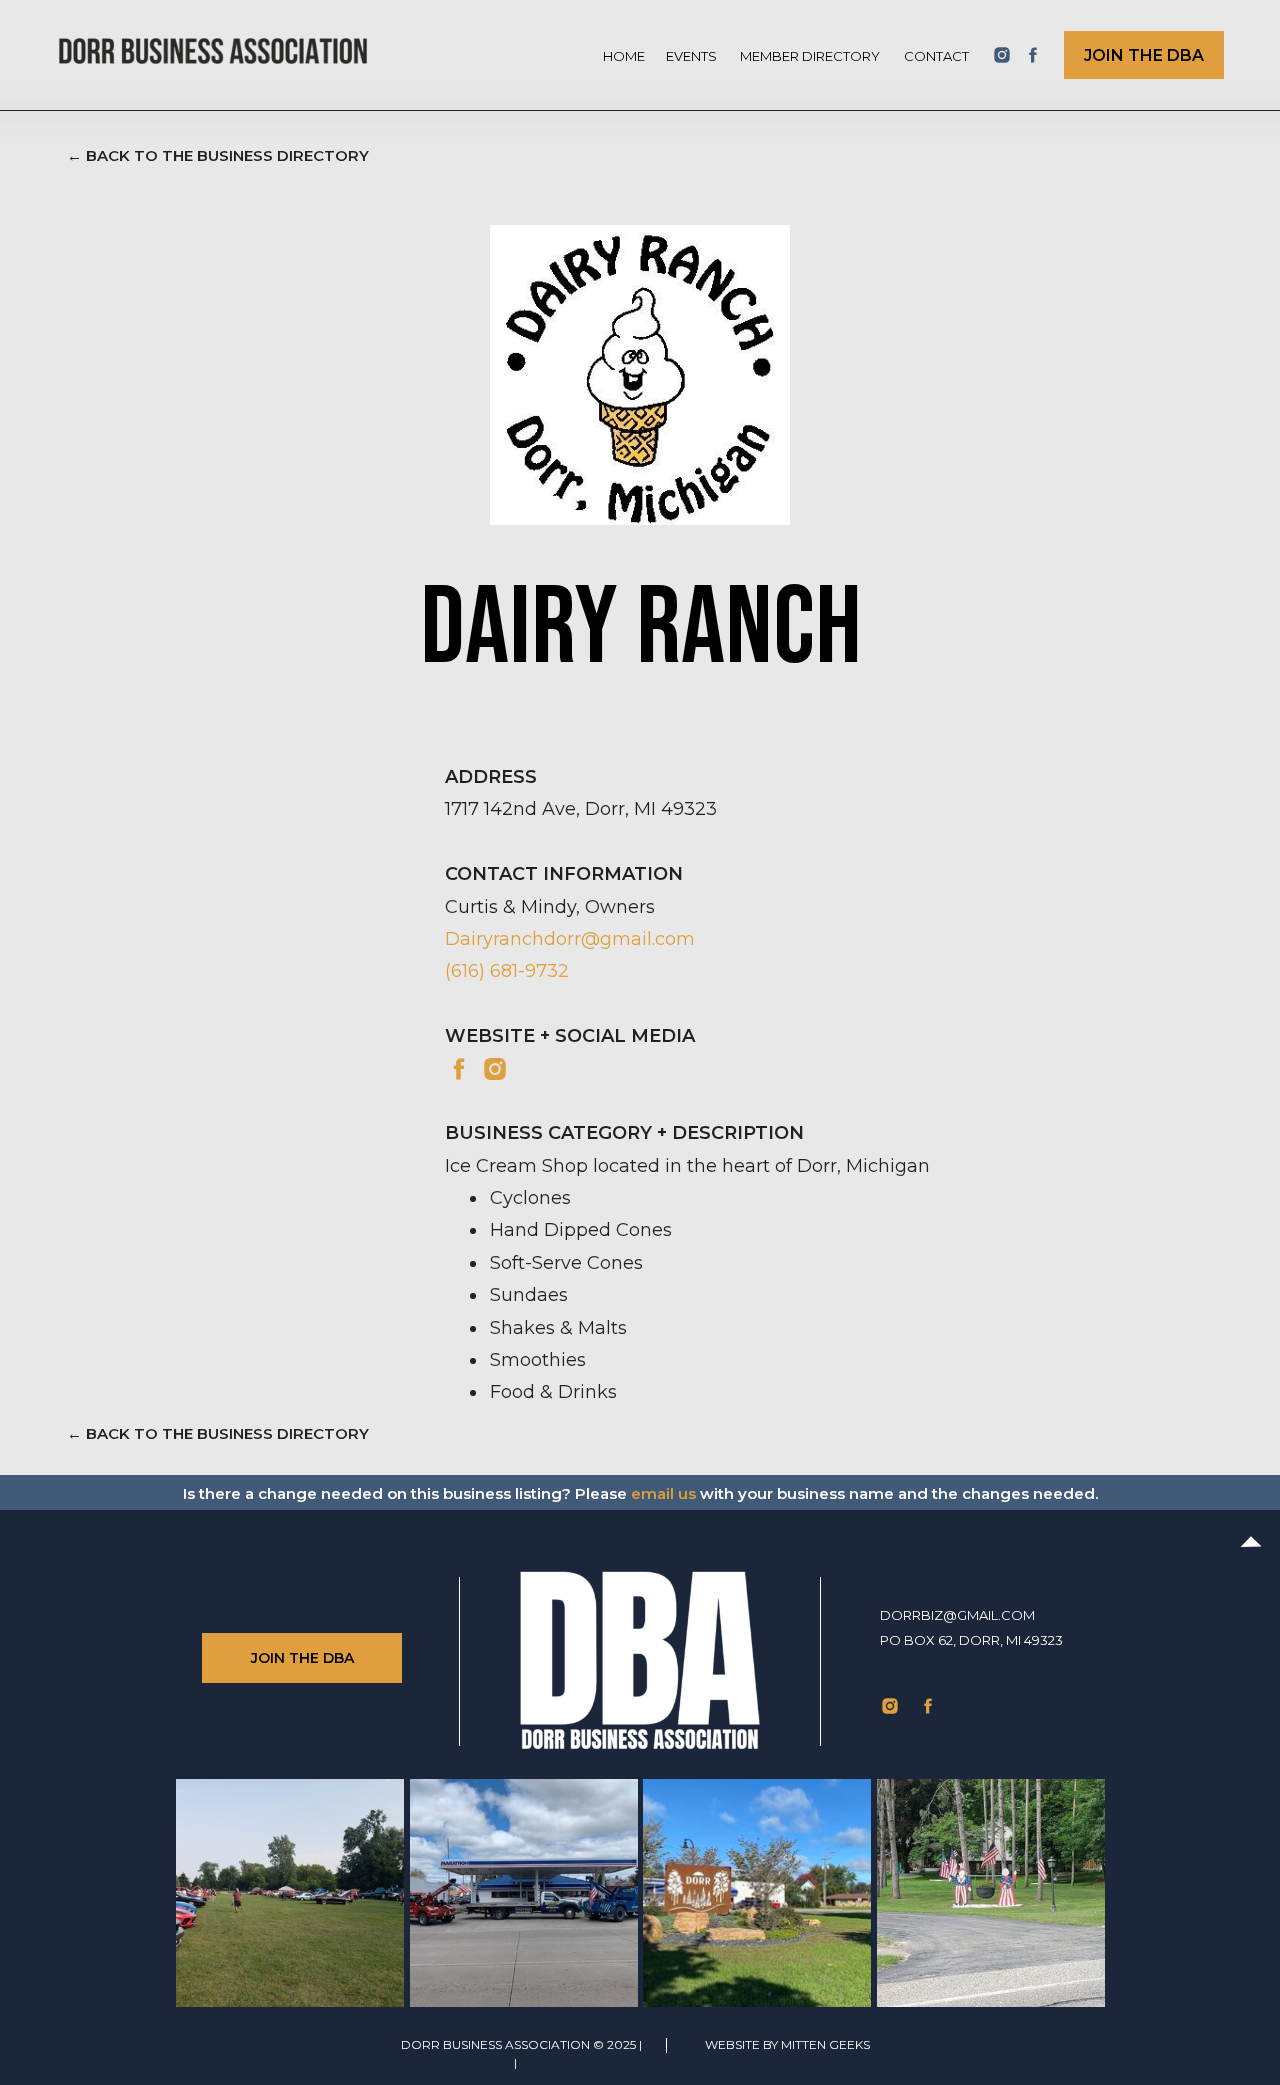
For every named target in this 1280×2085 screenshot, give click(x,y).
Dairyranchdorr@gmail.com (570, 939)
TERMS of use (466, 2062)
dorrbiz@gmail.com (957, 1615)
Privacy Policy (571, 2062)
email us (663, 1493)
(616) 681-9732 (507, 971)
